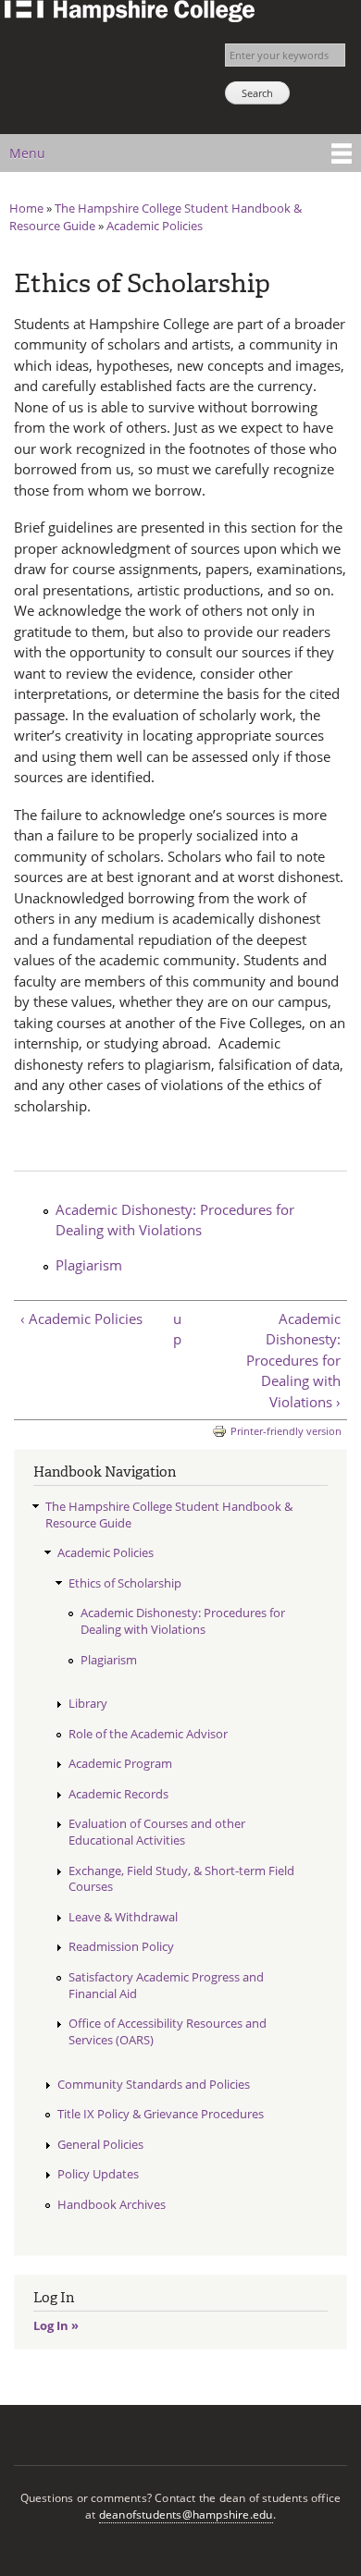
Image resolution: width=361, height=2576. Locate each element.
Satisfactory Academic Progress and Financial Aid (166, 1985)
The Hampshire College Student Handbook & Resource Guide (169, 1515)
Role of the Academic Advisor (148, 1734)
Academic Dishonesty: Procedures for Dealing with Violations (175, 1220)
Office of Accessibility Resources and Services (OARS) (168, 2031)
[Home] (127, 13)
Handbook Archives (112, 2204)
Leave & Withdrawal (123, 1917)
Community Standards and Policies (154, 2084)
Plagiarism (89, 1265)
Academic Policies (155, 226)
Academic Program (120, 1763)
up (177, 1329)
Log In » (56, 2325)
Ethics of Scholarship (125, 1583)
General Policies (100, 2144)
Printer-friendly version (286, 1431)
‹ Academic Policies (81, 1319)
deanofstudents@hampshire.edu (186, 2515)
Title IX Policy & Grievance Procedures (161, 2114)
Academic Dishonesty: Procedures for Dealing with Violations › (293, 1360)
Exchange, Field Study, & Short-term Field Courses (181, 1879)
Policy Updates (98, 2174)
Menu (27, 153)
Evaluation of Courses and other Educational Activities (157, 1832)
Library (88, 1703)
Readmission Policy (121, 1946)
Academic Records (118, 1794)
